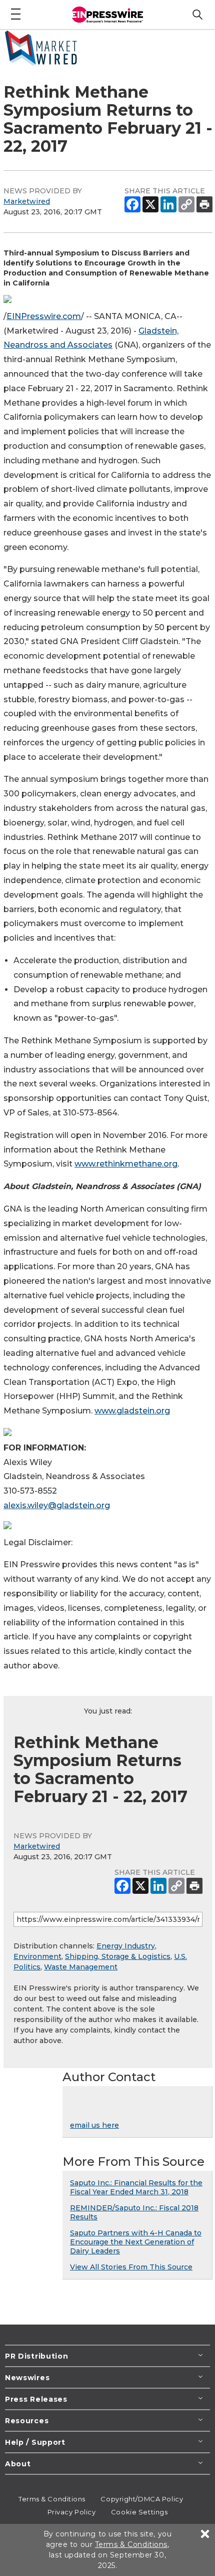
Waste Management (81, 1967)
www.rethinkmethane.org (126, 1164)
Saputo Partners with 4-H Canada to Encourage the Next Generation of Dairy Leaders (136, 2242)
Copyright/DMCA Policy (142, 2499)
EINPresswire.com (44, 316)
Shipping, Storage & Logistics (118, 1956)
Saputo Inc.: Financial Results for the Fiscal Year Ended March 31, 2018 (136, 2187)
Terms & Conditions (52, 2499)
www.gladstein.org (132, 1411)
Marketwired (27, 201)
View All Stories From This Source (131, 2267)
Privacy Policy (72, 2512)
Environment (37, 1956)
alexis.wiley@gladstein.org (57, 1505)
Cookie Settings (139, 2512)
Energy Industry (126, 1946)
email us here (94, 2125)
